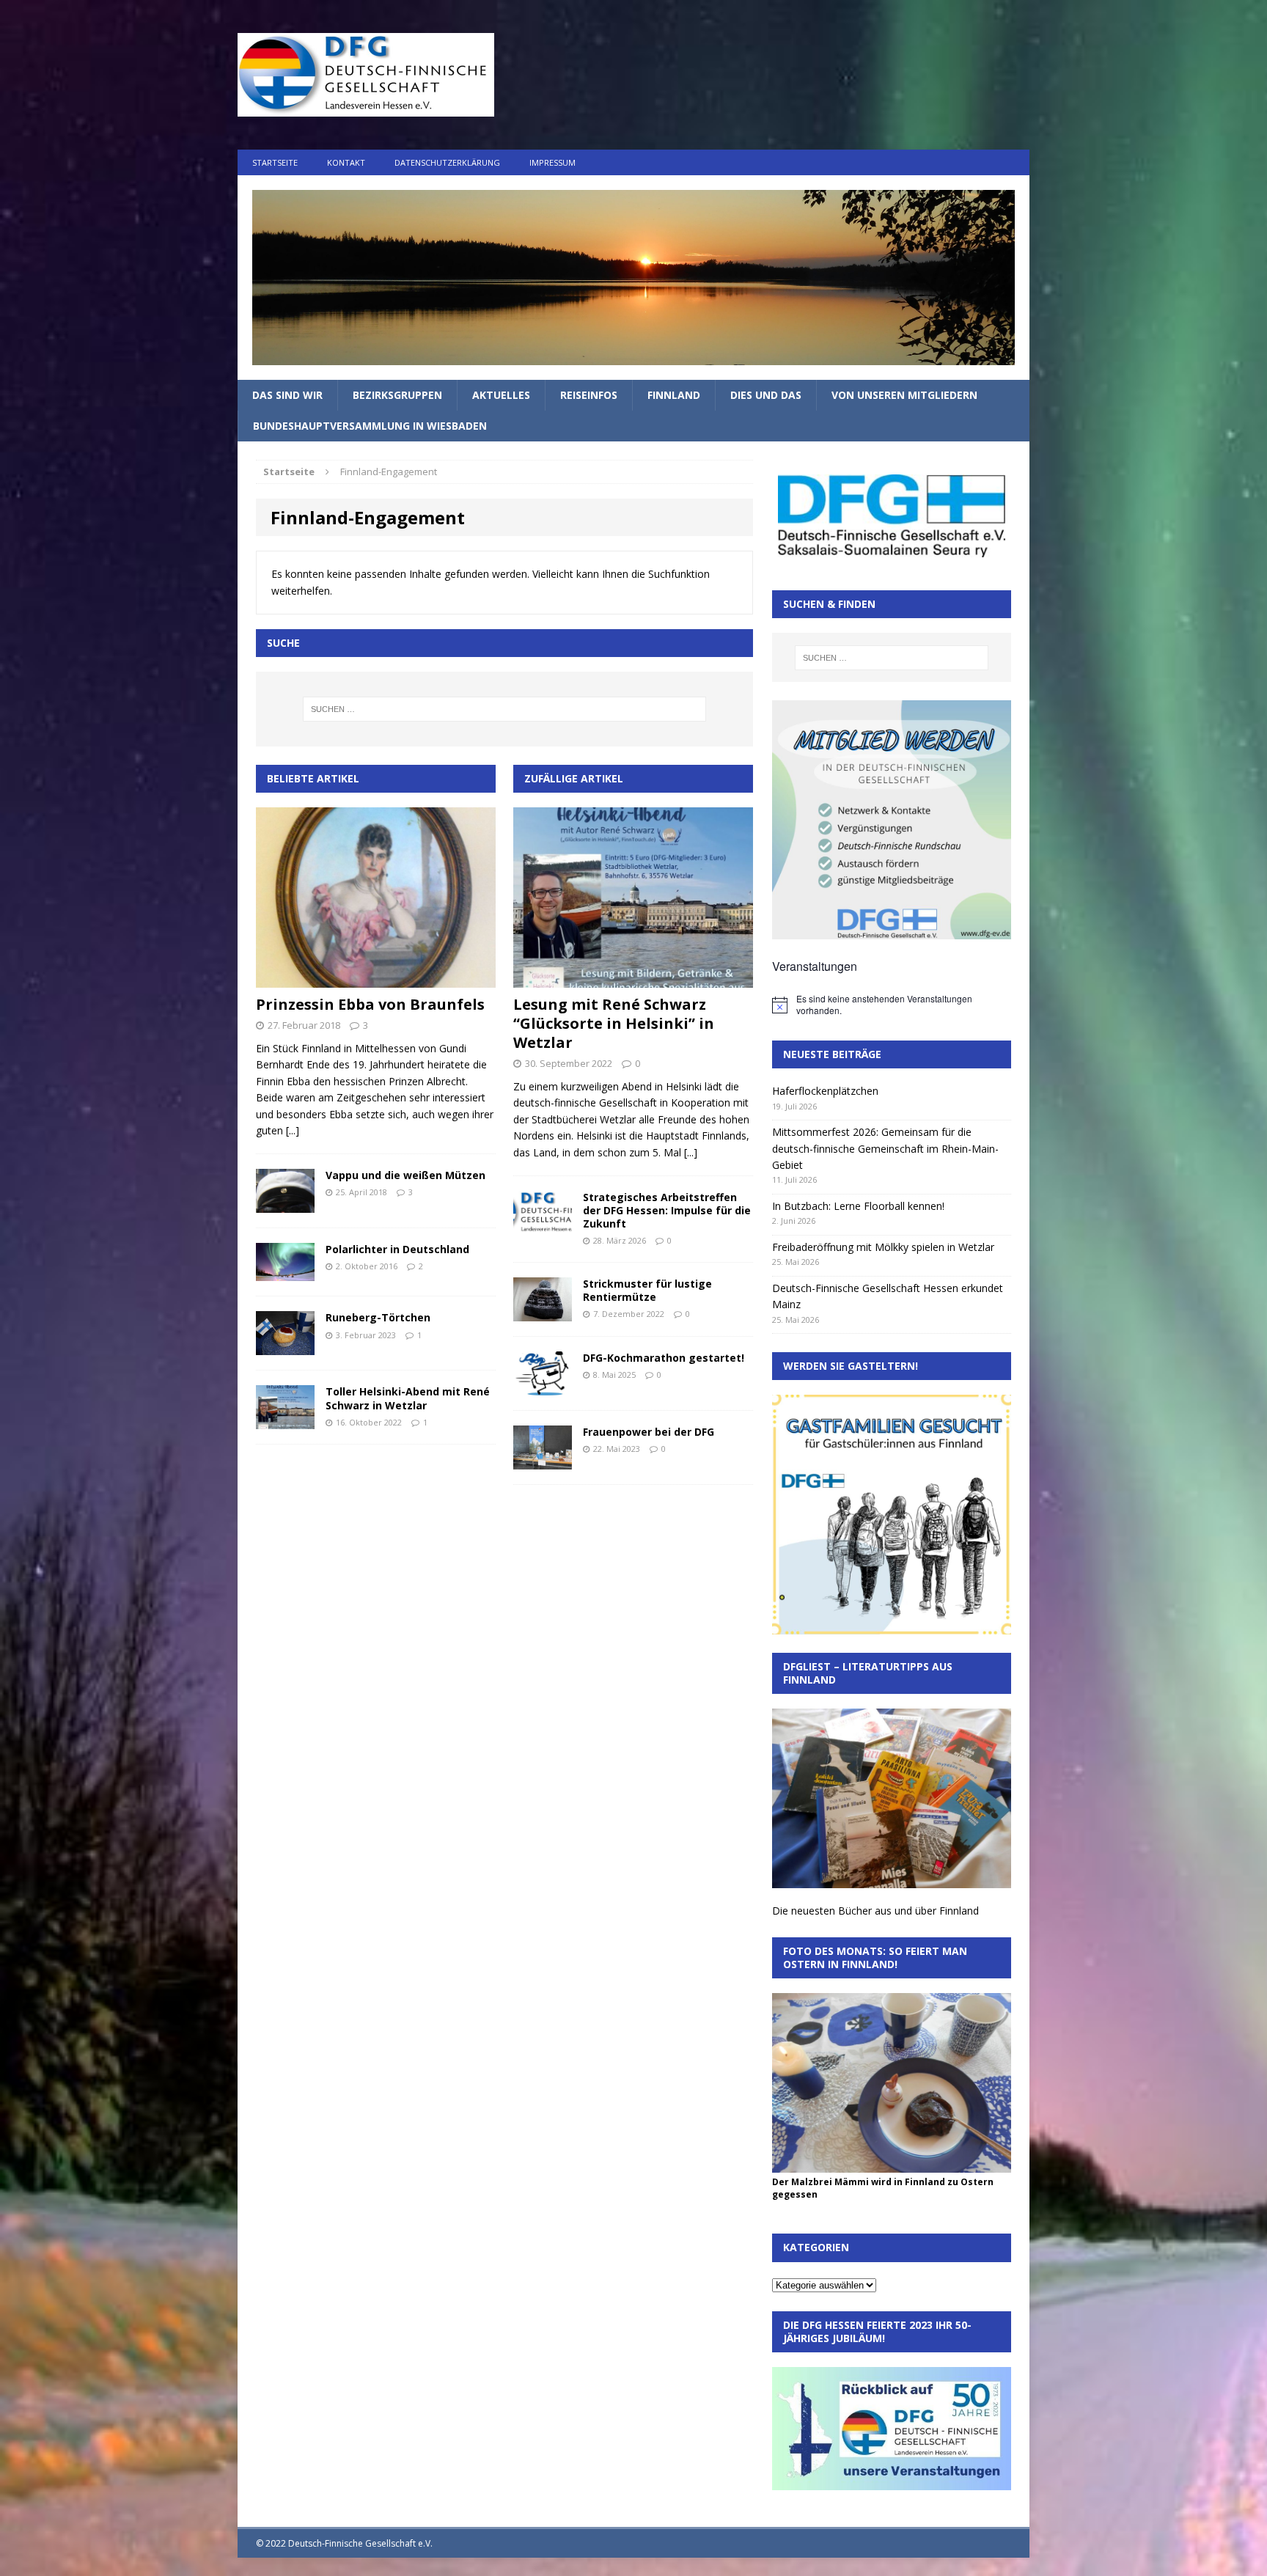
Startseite (275, 162)
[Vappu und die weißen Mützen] (285, 1204)
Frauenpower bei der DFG (649, 1432)
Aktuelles (501, 395)
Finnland (674, 395)
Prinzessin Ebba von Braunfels (370, 1004)
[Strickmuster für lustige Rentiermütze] (543, 1313)
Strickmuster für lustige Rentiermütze (647, 1290)
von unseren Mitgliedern (904, 395)
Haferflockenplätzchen (825, 1091)
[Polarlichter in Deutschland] (285, 1273)
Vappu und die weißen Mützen (405, 1175)
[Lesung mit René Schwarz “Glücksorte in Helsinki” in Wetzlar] (633, 979)
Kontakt (346, 162)
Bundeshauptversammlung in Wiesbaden (370, 426)
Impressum (552, 162)
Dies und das (766, 395)
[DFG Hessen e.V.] (633, 278)
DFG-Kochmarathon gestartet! (664, 1358)
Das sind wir (287, 395)
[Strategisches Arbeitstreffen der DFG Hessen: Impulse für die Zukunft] (543, 1226)
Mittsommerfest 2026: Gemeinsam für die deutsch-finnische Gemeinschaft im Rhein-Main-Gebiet (885, 1148)
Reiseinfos (589, 395)
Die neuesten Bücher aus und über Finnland (875, 1911)
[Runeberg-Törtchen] (285, 1347)
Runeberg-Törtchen (378, 1317)
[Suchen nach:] (504, 709)
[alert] (892, 1005)
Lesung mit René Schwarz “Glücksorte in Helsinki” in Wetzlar (614, 1023)
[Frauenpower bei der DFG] (543, 1461)
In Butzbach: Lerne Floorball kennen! (858, 1206)
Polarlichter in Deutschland (397, 1249)
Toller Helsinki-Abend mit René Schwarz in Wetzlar (408, 1398)
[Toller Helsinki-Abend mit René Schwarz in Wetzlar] (285, 1421)
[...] (293, 1130)
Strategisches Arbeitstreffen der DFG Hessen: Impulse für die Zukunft (667, 1210)
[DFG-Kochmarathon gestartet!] (543, 1387)
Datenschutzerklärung (447, 162)
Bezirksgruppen (397, 395)
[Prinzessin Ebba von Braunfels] (376, 979)
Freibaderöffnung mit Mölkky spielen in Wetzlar (883, 1247)
